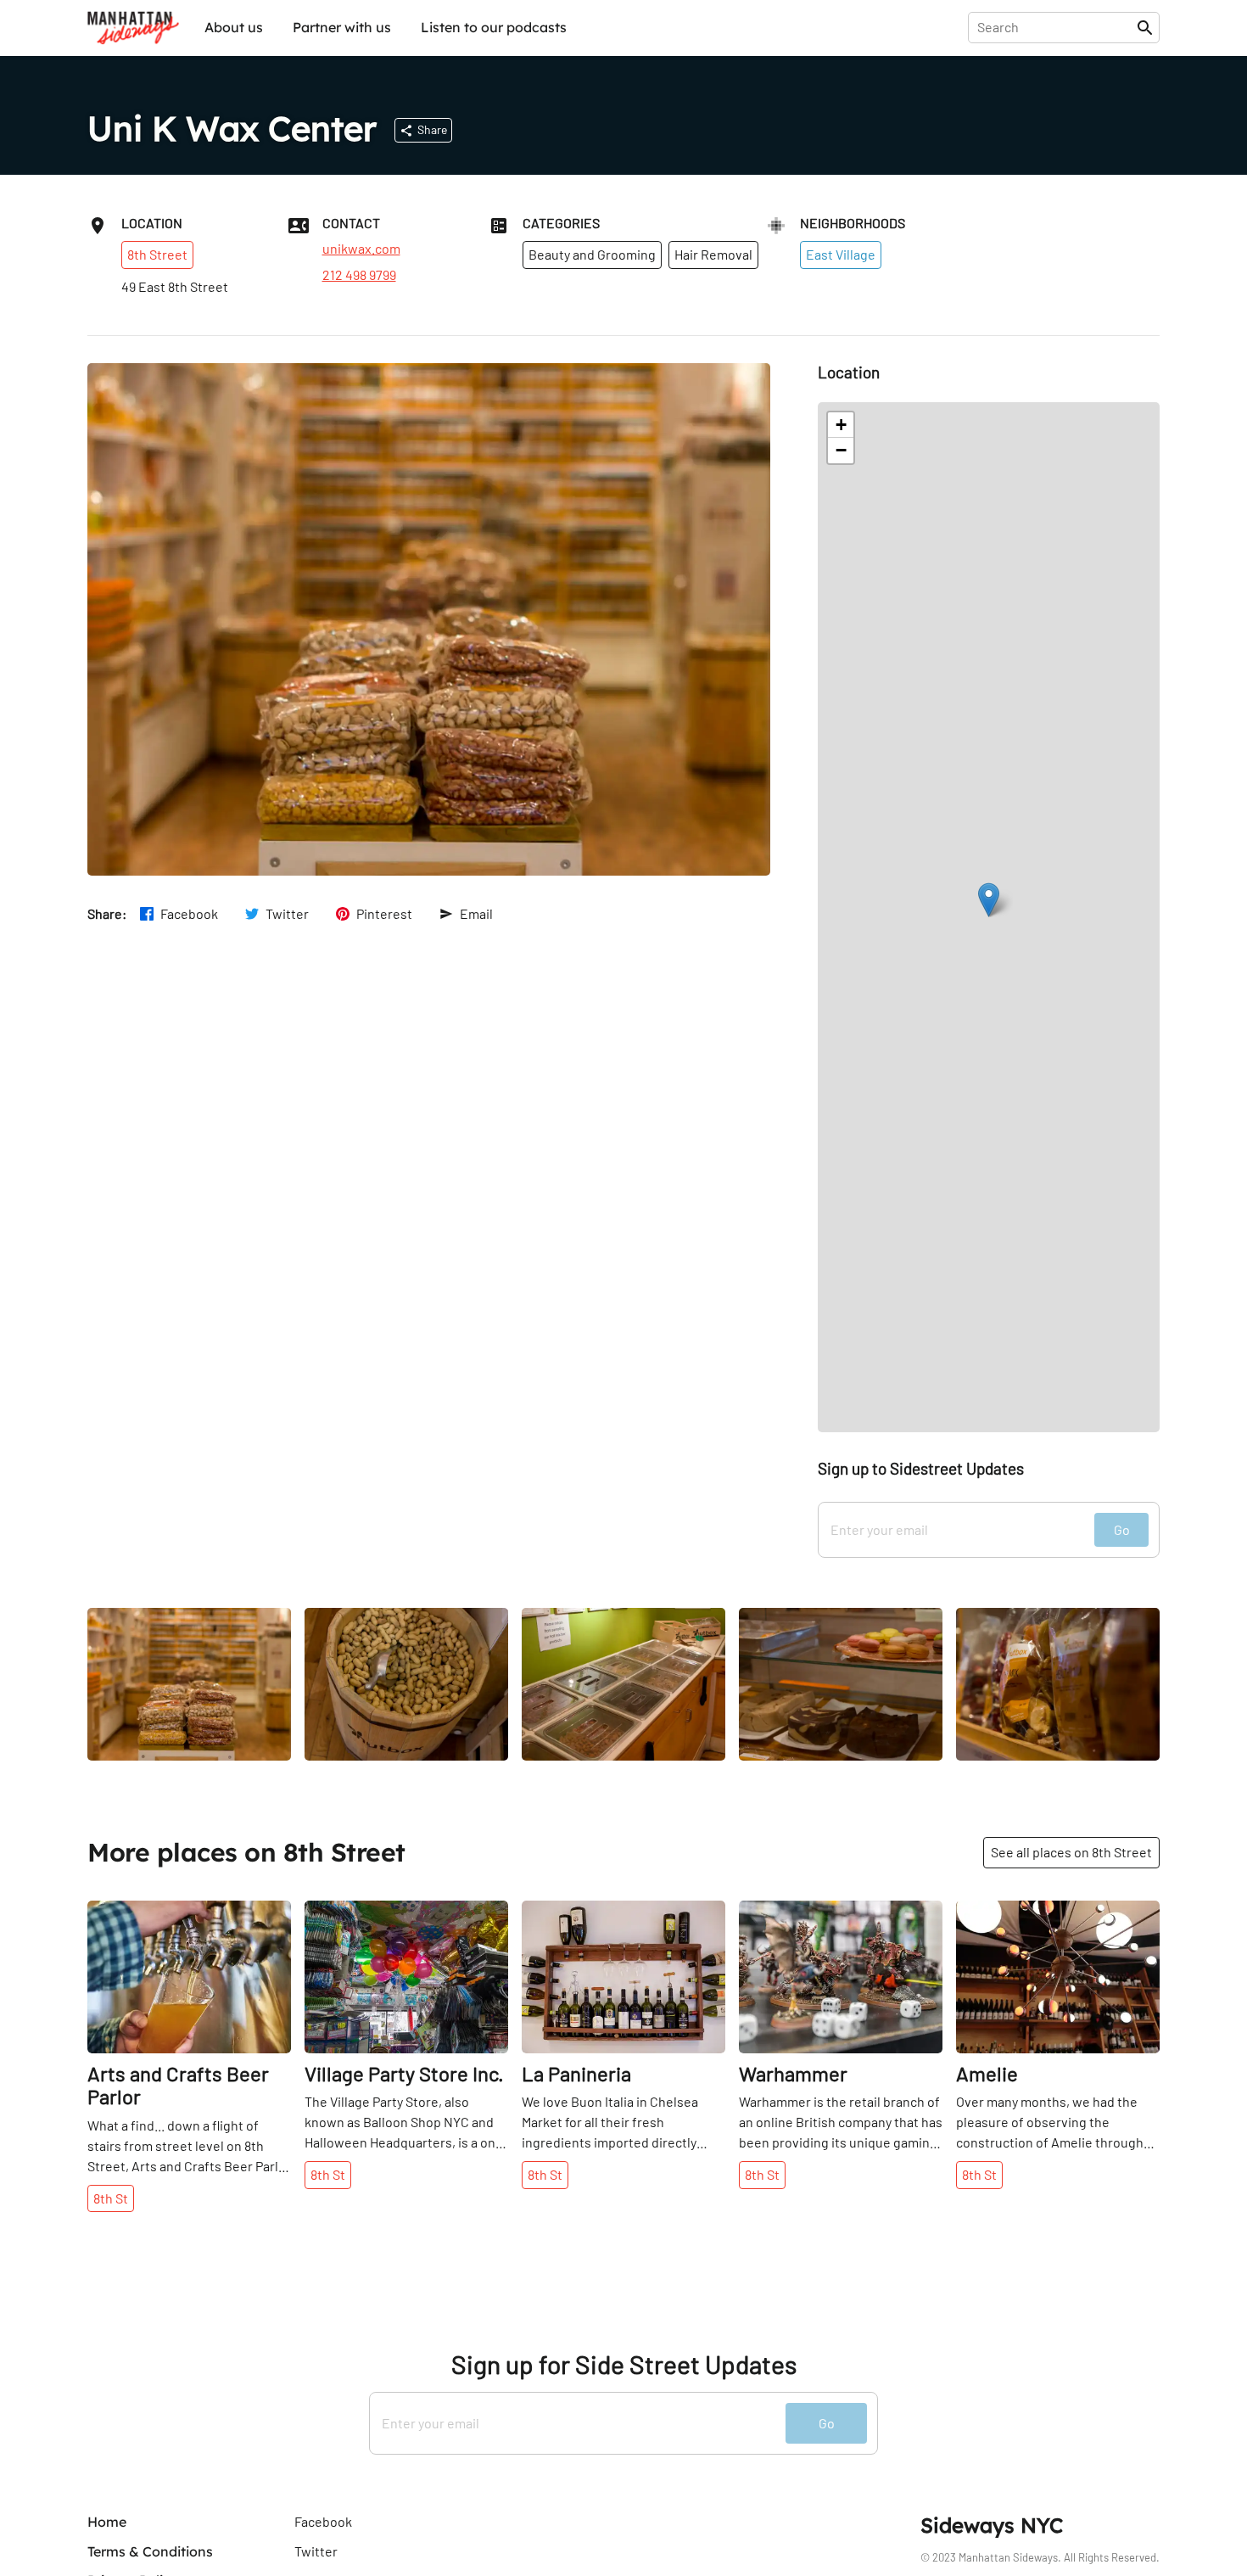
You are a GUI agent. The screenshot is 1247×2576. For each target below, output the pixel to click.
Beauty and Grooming (592, 254)
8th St (111, 2198)
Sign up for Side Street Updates (624, 2364)
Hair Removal (713, 254)
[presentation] (1056, 27)
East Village (841, 254)
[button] (989, 900)
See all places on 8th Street (1071, 1852)
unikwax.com (361, 249)
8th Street (157, 254)
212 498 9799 (359, 275)
